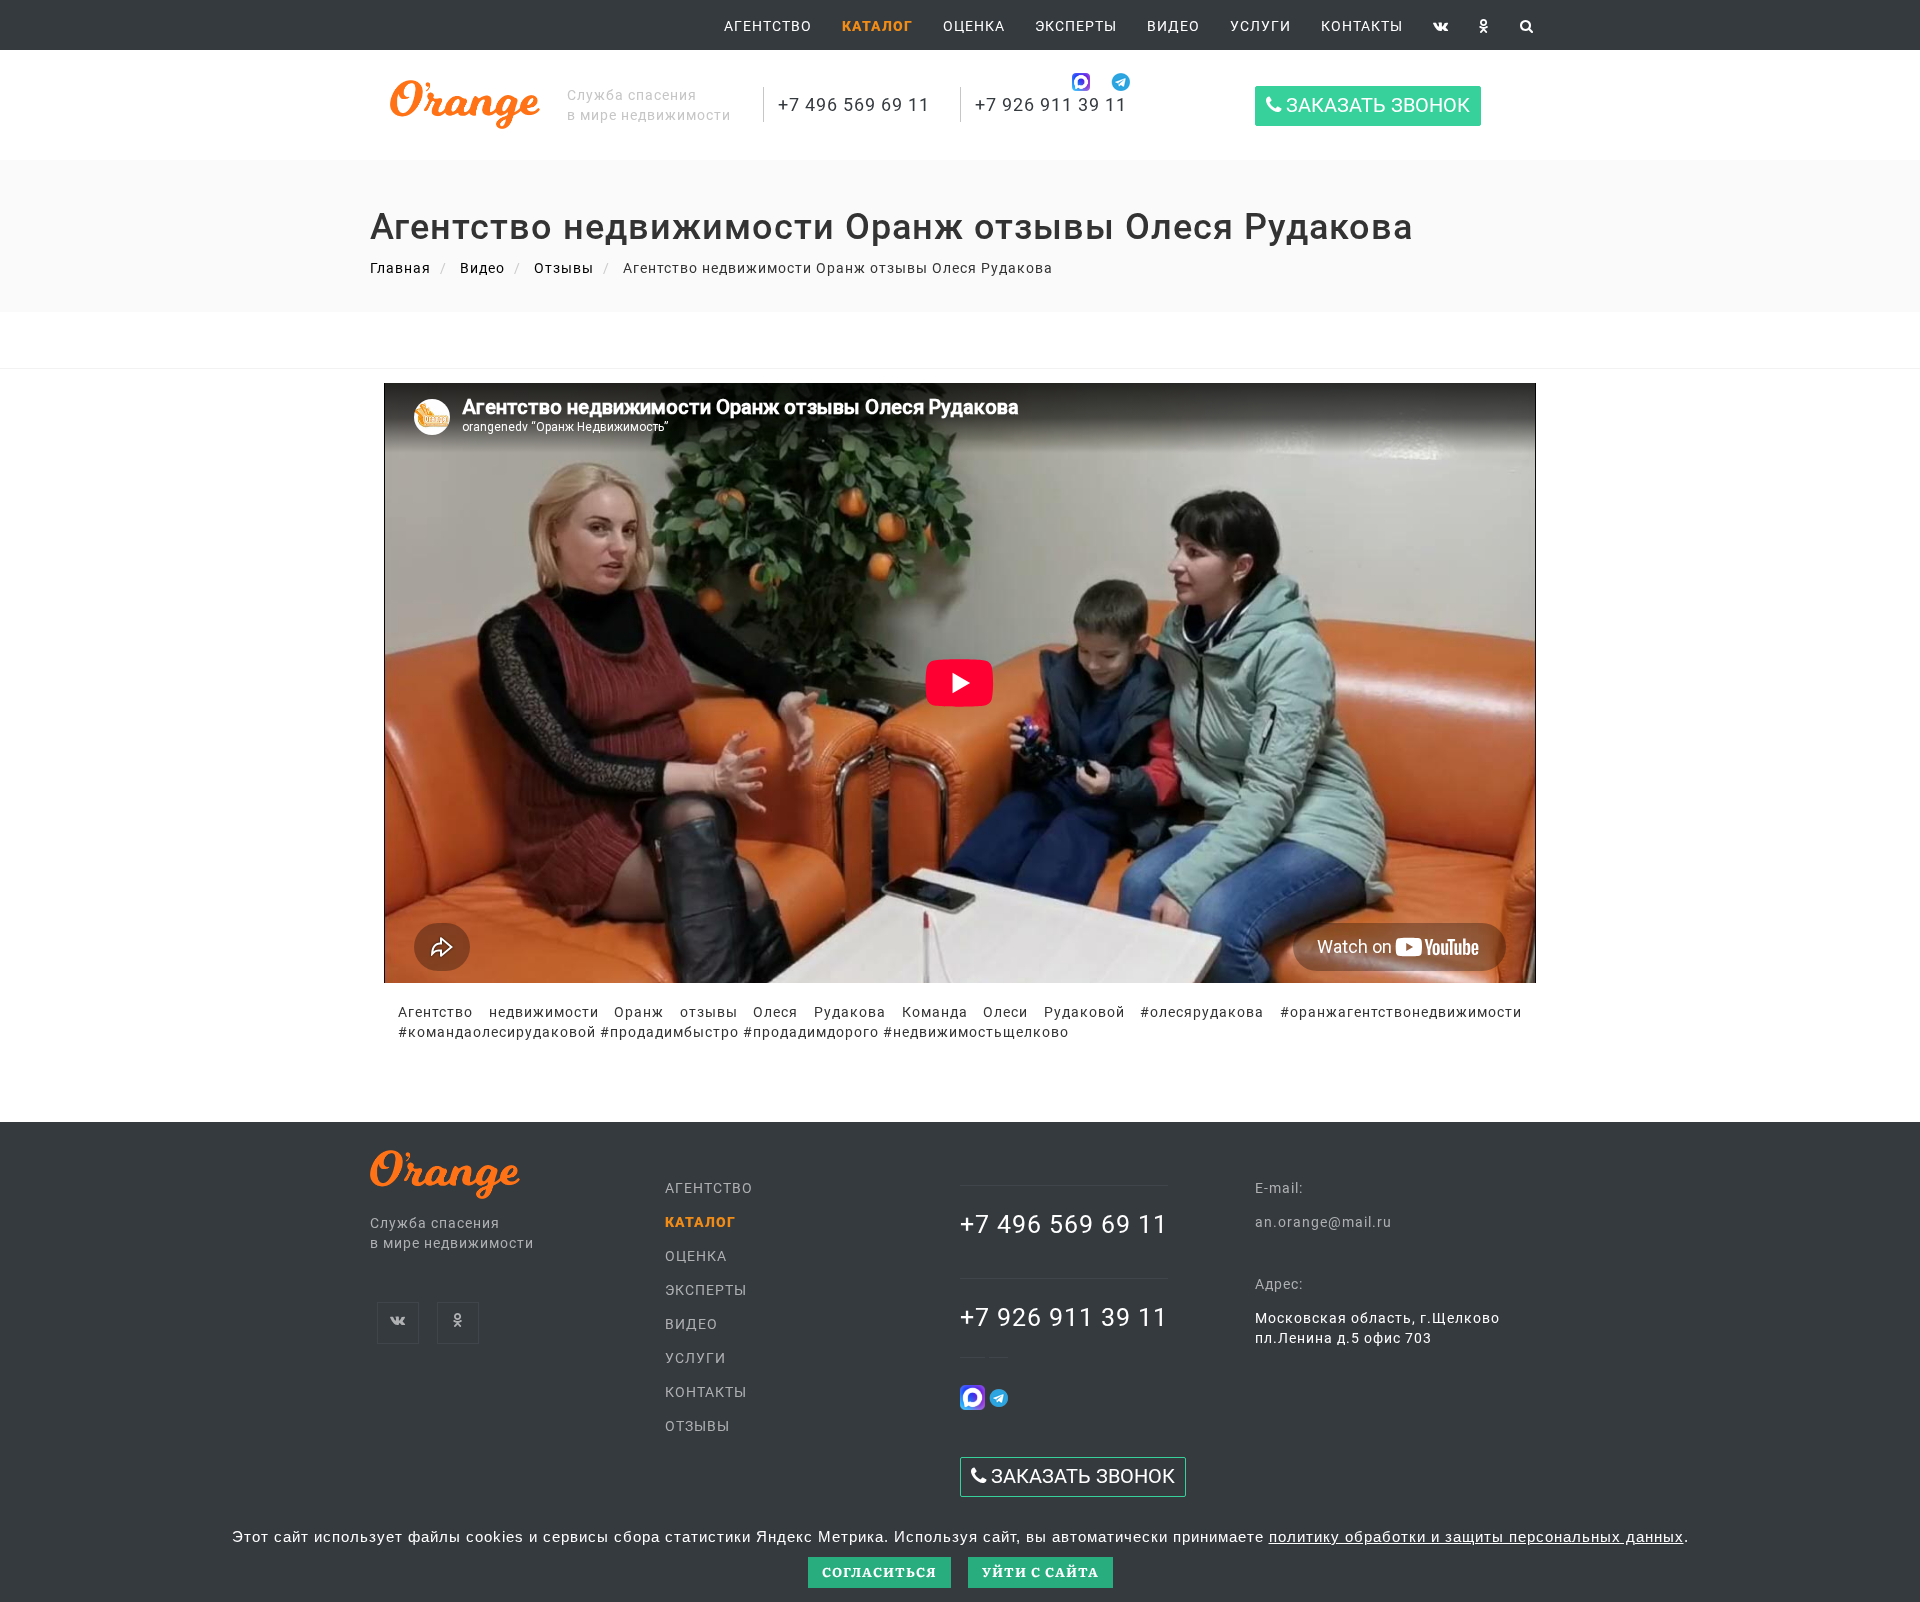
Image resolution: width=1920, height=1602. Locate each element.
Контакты (1362, 26)
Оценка (974, 26)
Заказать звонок (1375, 105)
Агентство (768, 26)
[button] (877, 26)
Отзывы (564, 268)
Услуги (1260, 26)
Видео (482, 268)
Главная (400, 268)
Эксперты (1076, 26)
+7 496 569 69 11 (854, 104)
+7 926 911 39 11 (1051, 104)
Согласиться (879, 1571)
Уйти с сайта (1040, 1571)
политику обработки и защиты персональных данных (1476, 1536)
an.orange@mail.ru (1323, 1222)
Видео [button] (1173, 26)
